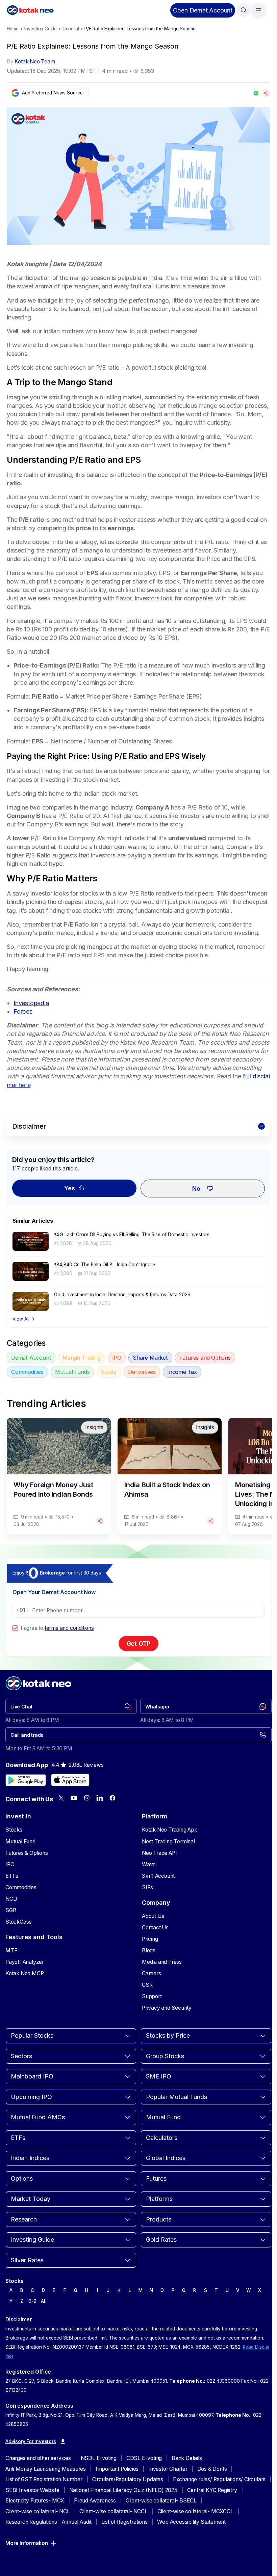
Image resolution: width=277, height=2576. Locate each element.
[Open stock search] (244, 10)
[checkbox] (15, 1628)
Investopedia (31, 1003)
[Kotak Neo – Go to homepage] (30, 10)
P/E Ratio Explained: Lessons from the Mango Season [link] (140, 29)
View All (21, 1319)
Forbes (23, 1011)
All (43, 2301)
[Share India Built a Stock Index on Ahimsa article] (211, 1521)
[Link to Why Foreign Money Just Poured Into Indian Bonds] (59, 1476)
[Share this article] (266, 93)
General (71, 29)
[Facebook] (112, 1798)
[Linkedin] (100, 1798)
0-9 (32, 2301)
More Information (27, 2543)
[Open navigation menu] (258, 10)
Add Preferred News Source (52, 93)
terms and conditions (69, 1628)
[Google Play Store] (26, 1780)
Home (13, 29)
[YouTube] (74, 1798)
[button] (203, 10)
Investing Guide (41, 29)
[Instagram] (87, 1798)
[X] (61, 1798)
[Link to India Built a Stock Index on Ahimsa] (170, 1476)
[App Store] (70, 1780)
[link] (71, 1706)
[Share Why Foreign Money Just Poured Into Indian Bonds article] (100, 1521)
